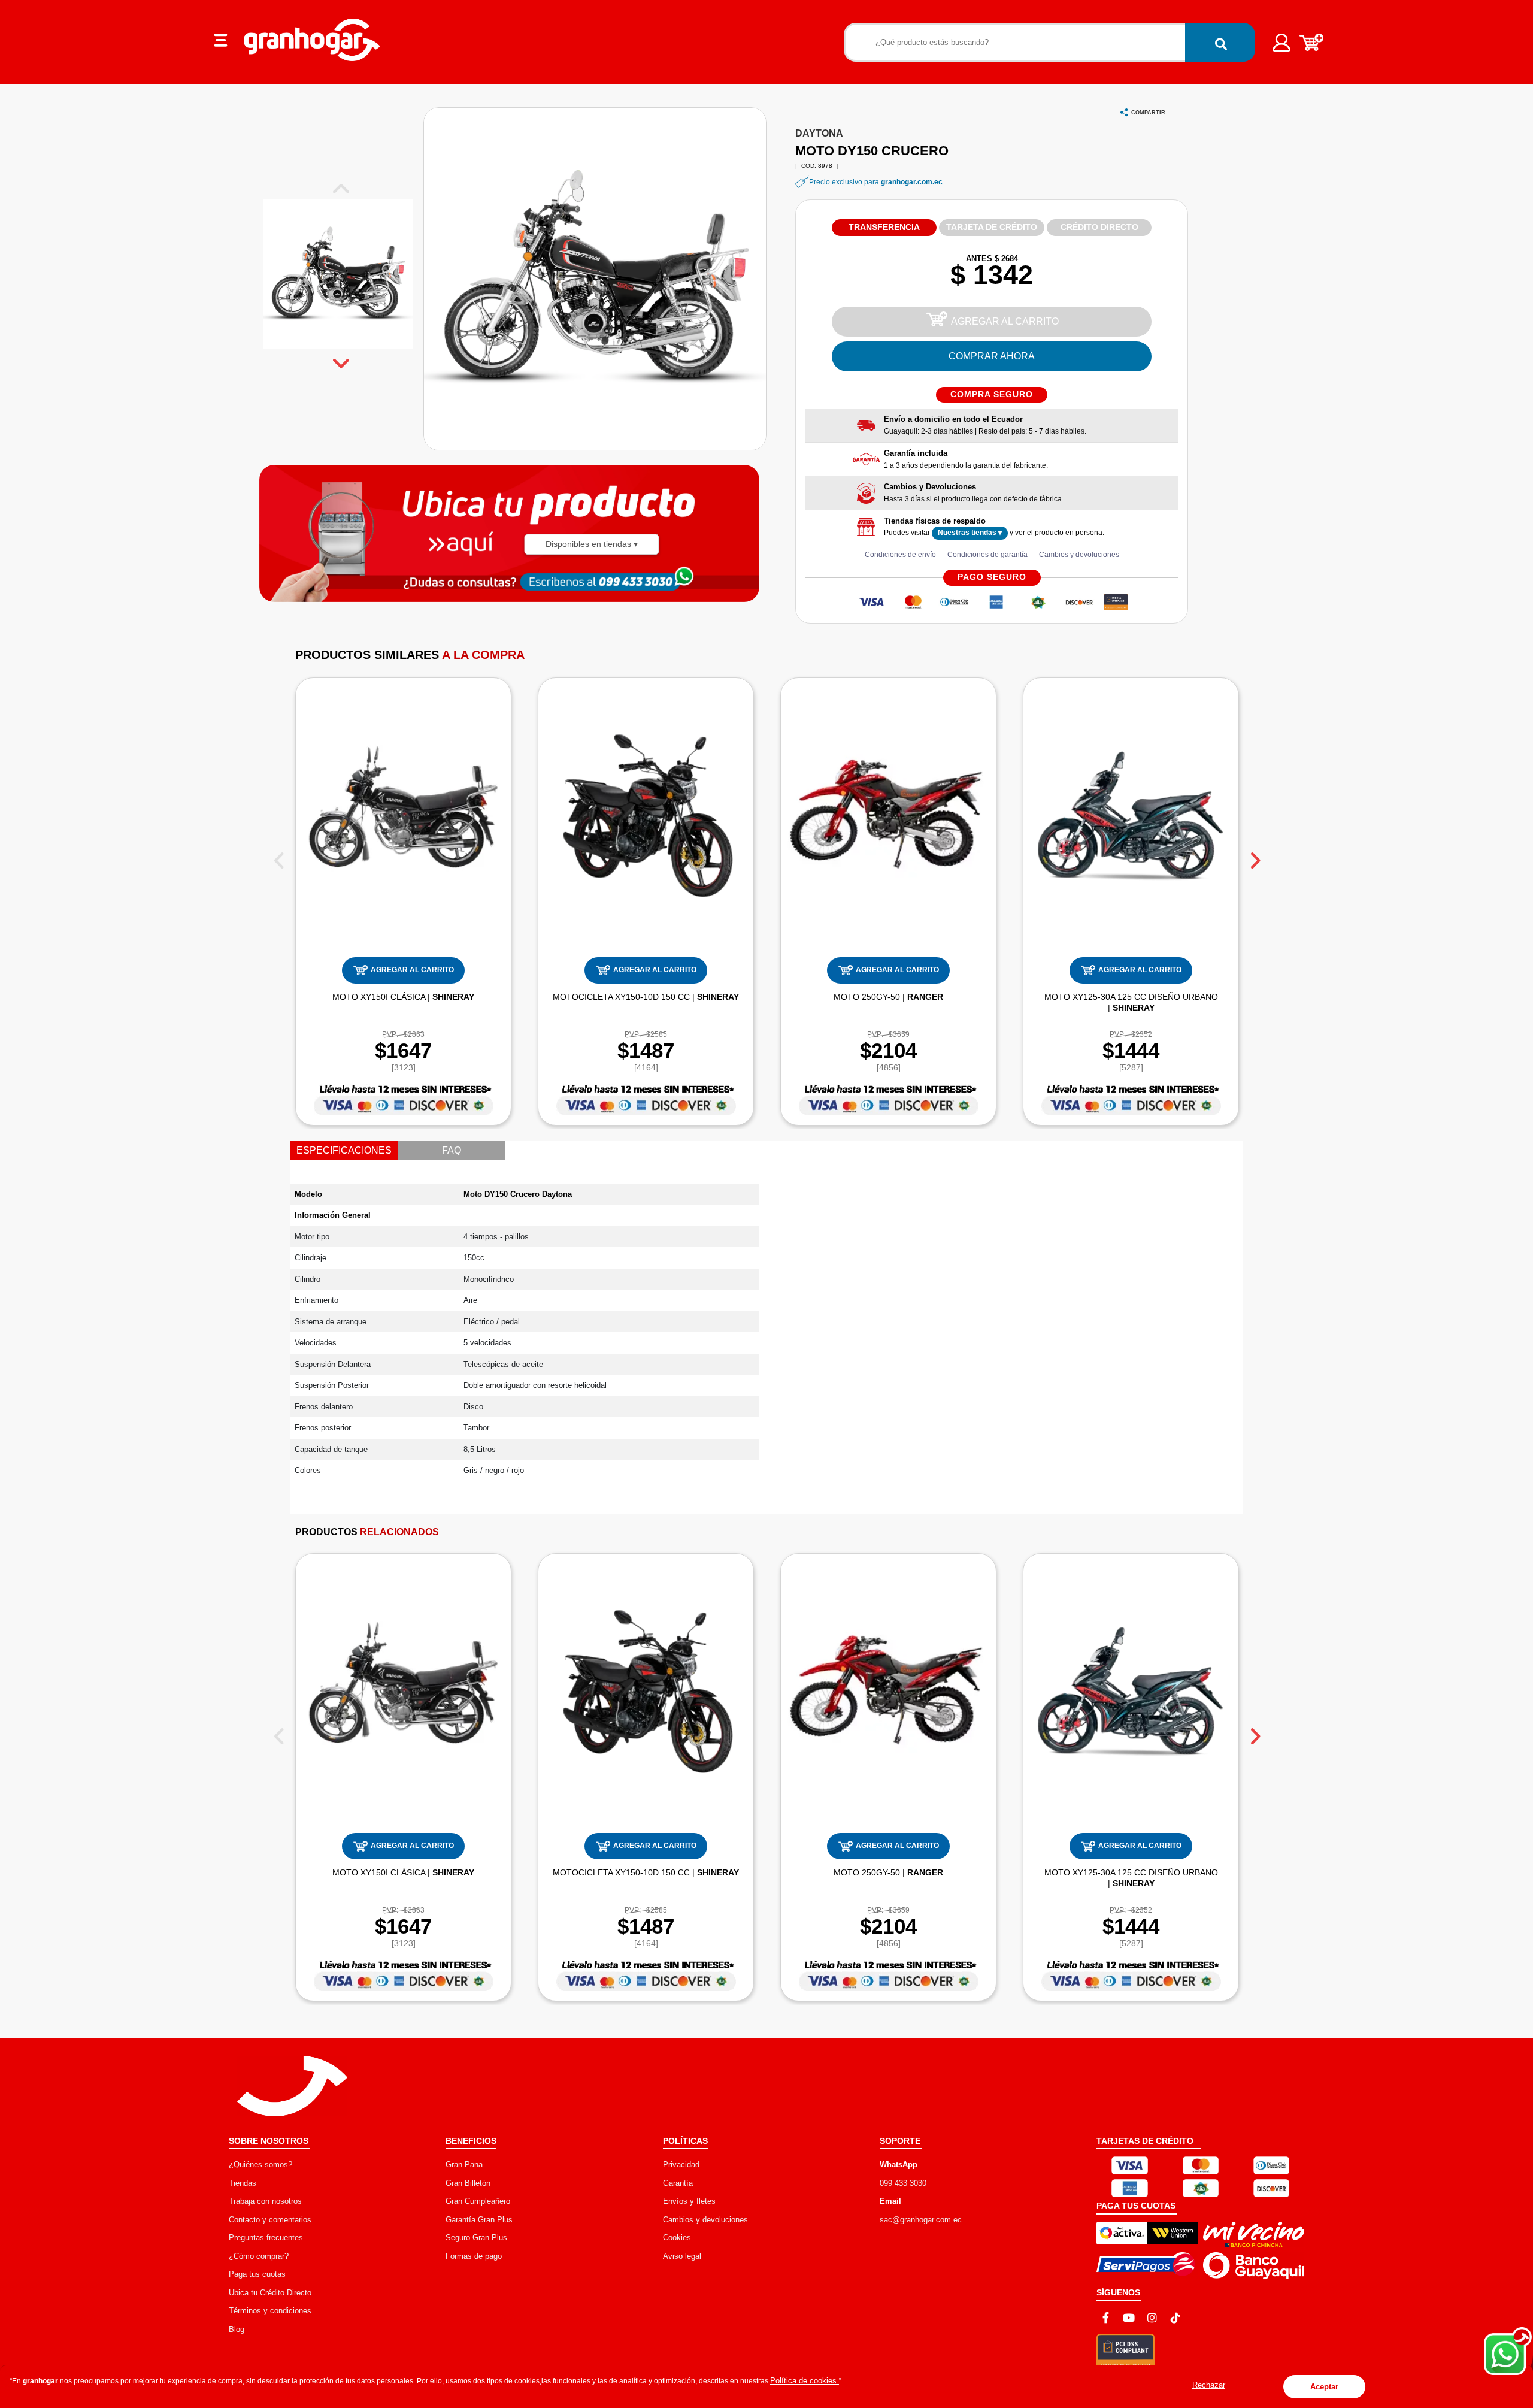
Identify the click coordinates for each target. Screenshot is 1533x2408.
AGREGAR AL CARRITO (1005, 321)
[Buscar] (1220, 42)
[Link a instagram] (1152, 2318)
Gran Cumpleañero (478, 2201)
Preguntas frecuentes (266, 2238)
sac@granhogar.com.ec (921, 2220)
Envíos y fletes (689, 2201)
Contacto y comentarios (270, 2220)
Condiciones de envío (900, 555)
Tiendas (243, 2183)
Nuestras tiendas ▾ (970, 533)
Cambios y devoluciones (1079, 555)
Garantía (678, 2183)
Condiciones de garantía (987, 555)
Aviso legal (682, 2256)
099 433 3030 (903, 2183)
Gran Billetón (468, 2183)
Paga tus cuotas (257, 2274)
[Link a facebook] (1105, 2318)
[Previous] (279, 856)
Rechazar (1209, 2385)
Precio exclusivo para (876, 182)
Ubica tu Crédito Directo (270, 2293)
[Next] (1254, 856)
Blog (237, 2329)
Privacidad (681, 2165)
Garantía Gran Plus (479, 2220)
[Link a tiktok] (1175, 2318)
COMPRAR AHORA (992, 356)
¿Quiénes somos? (260, 2165)
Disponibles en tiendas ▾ (592, 544)
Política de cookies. (805, 2381)
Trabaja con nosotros (265, 2201)
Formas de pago (474, 2256)
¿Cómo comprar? (259, 2256)
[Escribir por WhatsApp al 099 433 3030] (633, 581)
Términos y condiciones (270, 2311)
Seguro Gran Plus (476, 2238)
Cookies (677, 2238)
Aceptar (1324, 2387)
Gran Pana (464, 2165)
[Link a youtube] (1129, 2318)
